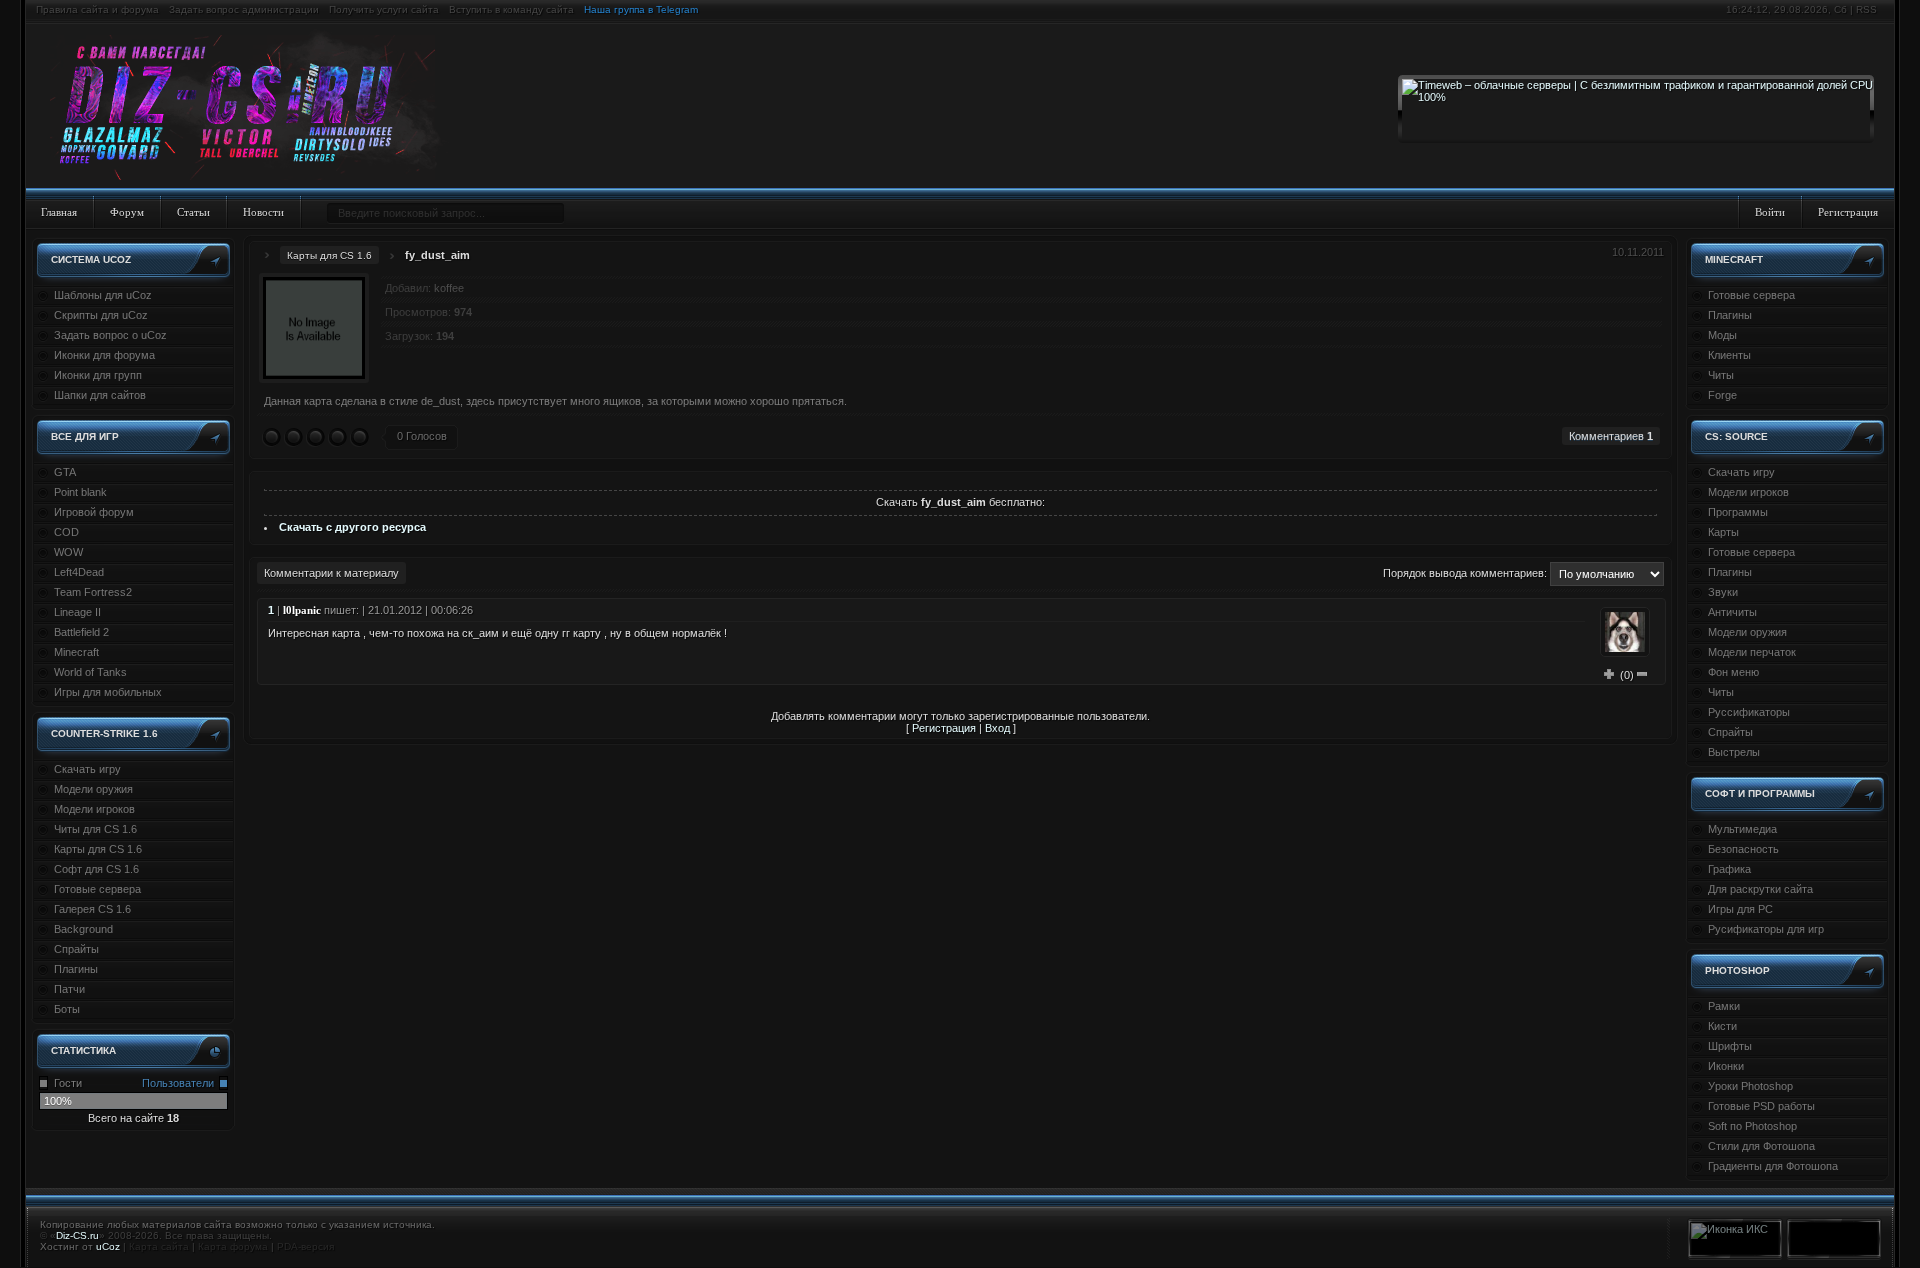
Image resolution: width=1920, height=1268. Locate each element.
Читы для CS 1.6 (95, 829)
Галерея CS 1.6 (92, 909)
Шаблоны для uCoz (103, 295)
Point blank (80, 492)
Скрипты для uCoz (101, 315)
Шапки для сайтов (100, 395)
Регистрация (1848, 212)
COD (66, 532)
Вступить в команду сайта (511, 9)
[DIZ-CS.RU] (252, 108)
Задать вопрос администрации (244, 9)
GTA (65, 472)
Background (83, 929)
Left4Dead (79, 572)
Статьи (193, 212)
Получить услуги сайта (384, 9)
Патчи (69, 989)
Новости (263, 212)
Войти (1770, 212)
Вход (997, 728)
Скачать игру (87, 769)
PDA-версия (305, 1246)
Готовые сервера (97, 889)
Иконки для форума (104, 355)
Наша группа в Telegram (641, 9)
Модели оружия (93, 789)
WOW (68, 552)
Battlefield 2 (81, 632)
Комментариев (1611, 436)
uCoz (108, 1246)
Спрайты (76, 949)
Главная (59, 212)
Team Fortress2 (93, 592)
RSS (1866, 9)
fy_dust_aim (437, 255)
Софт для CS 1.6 (96, 869)
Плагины (76, 969)
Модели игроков (94, 809)
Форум (127, 212)
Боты (67, 1009)
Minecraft (76, 652)
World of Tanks (90, 672)
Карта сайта (159, 1246)
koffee (449, 288)
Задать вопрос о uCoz (110, 335)
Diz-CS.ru (77, 1235)
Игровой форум (94, 512)
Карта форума (233, 1246)
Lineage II (77, 612)
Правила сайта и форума (97, 9)
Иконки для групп (98, 375)
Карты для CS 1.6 (98, 849)
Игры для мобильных (108, 692)
